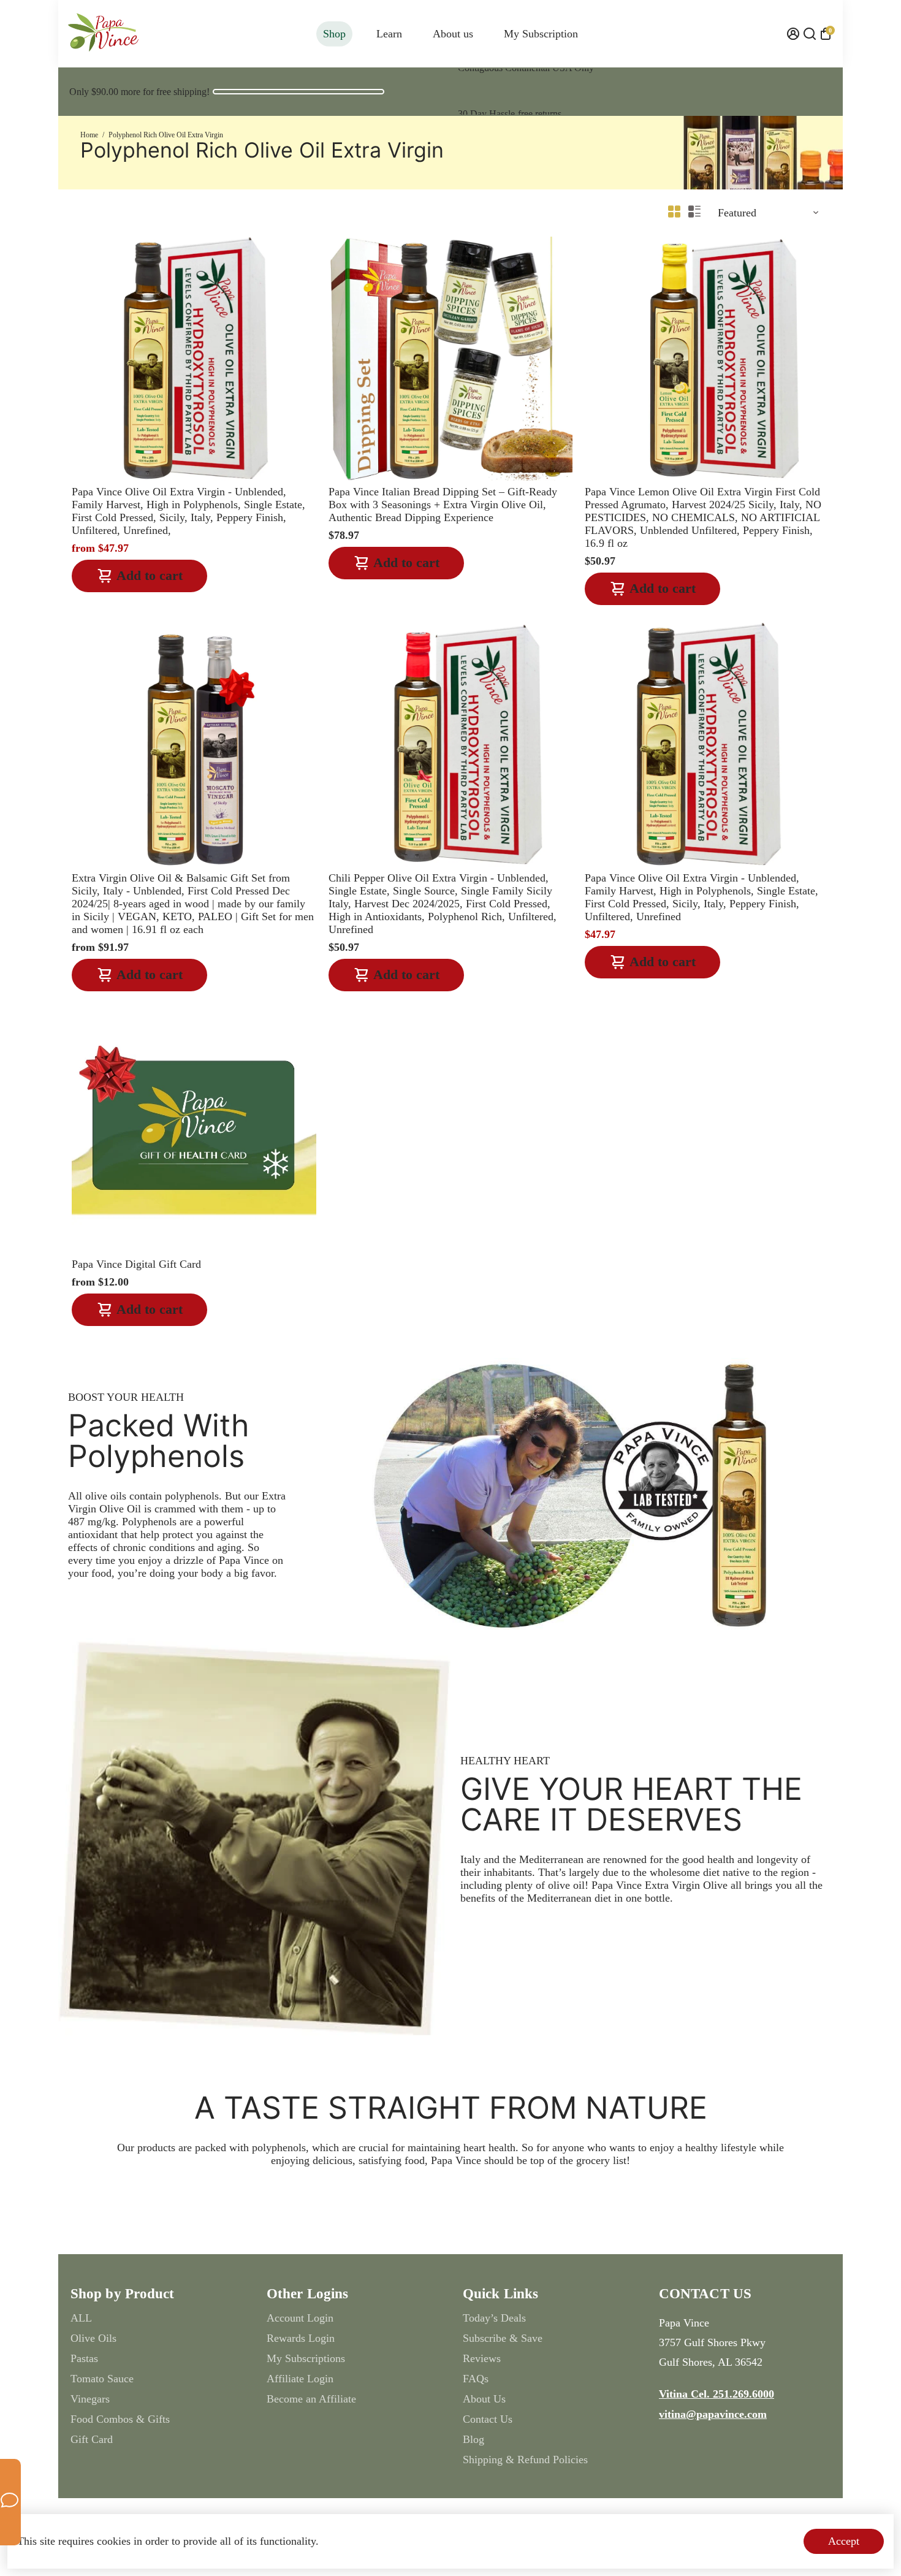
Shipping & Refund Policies (525, 2460)
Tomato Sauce (102, 2379)
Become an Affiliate (311, 2399)
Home (89, 135)
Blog (473, 2439)
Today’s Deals (494, 2318)
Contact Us (488, 2419)
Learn (389, 34)
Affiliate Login (300, 2379)
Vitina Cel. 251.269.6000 (717, 2394)
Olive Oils (93, 2338)
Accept (844, 2541)
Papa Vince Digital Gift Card (136, 1264)
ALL (81, 2318)
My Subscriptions (306, 2358)
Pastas (84, 2358)
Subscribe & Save (503, 2338)
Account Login (300, 2318)
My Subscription (541, 34)
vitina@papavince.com (713, 2414)
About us (453, 34)
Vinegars (90, 2399)
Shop (334, 34)
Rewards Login (301, 2338)
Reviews (482, 2358)
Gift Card (92, 2439)
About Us (484, 2399)
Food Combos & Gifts (120, 2419)
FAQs (476, 2379)
